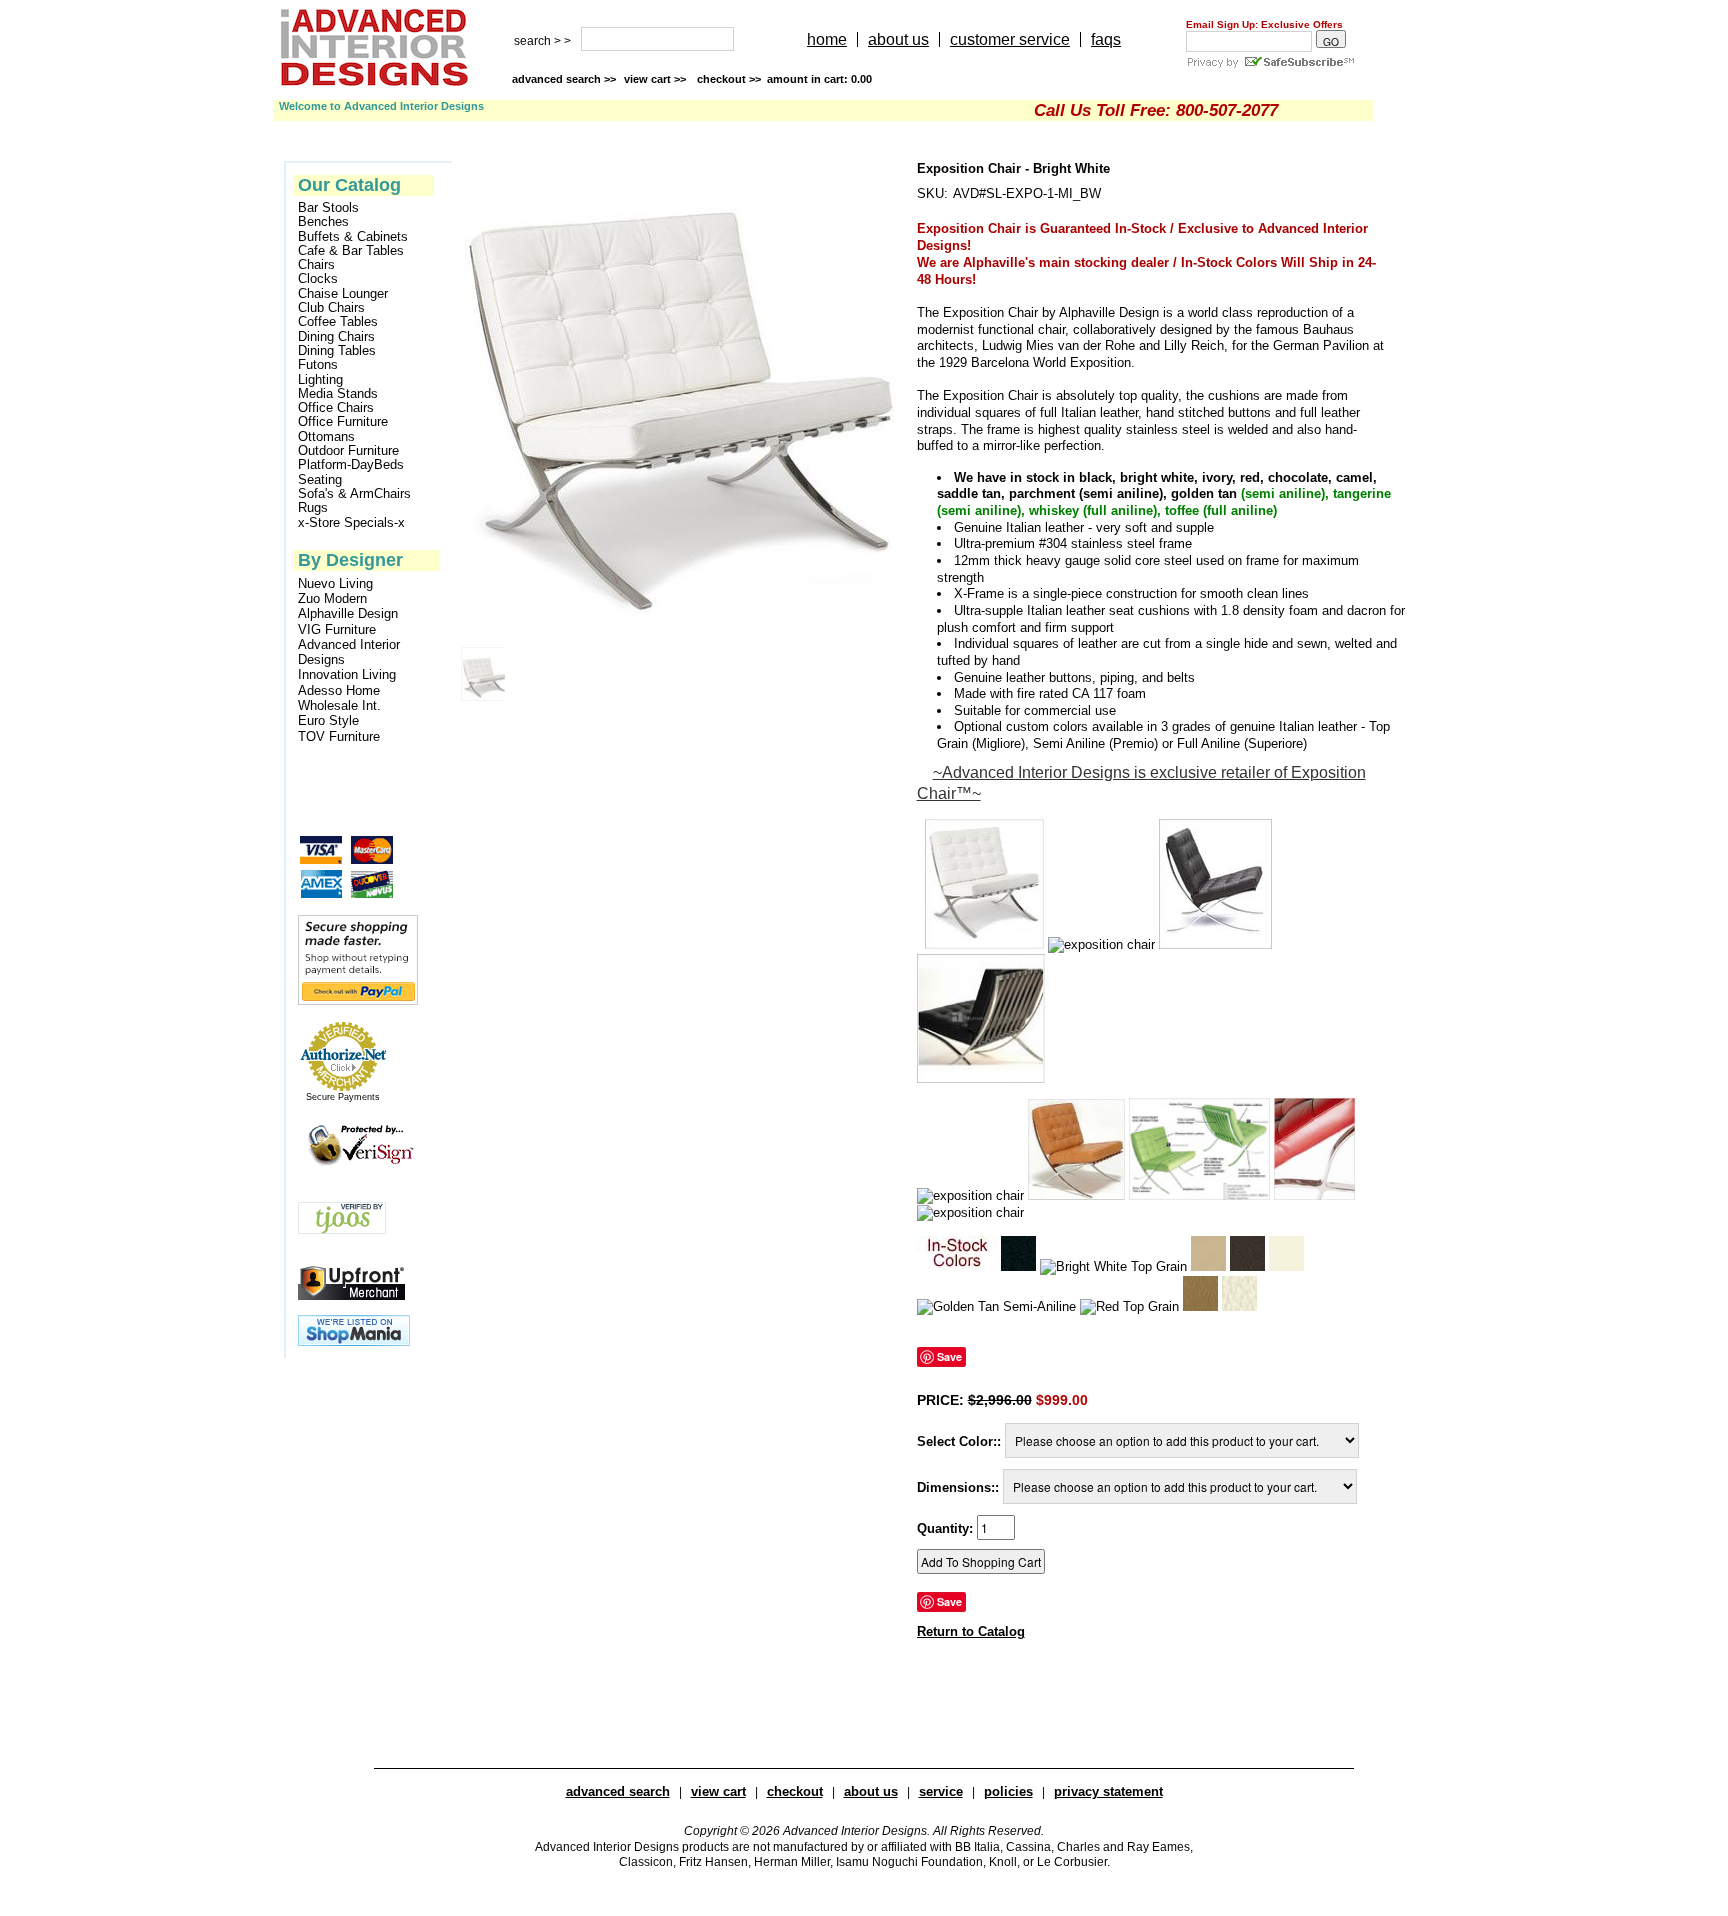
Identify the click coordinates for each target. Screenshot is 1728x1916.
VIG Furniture (337, 629)
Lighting (320, 380)
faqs (1106, 39)
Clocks (318, 279)
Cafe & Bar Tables (351, 251)
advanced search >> (564, 79)
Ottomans (326, 437)
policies (1008, 1791)
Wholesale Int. (339, 705)
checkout (795, 1791)
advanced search (618, 1791)
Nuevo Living (335, 583)
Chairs (316, 265)
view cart (656, 79)
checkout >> (784, 79)
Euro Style (328, 720)
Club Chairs (331, 308)
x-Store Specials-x (351, 523)
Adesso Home (339, 690)
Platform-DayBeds (351, 465)
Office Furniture (343, 422)
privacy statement (1108, 1791)
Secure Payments (343, 1097)
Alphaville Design (348, 613)
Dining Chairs (336, 337)
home (827, 39)
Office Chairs (336, 408)
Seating (320, 480)
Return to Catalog (971, 1631)
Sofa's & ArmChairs (354, 494)
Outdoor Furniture (348, 451)
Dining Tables (337, 351)
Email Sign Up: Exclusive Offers (1264, 24)
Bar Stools (328, 208)
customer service (1010, 39)
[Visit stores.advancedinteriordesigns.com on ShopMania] (354, 1341)
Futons (318, 365)
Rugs (313, 508)
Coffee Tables (338, 322)
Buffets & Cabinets (353, 237)
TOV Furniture (339, 736)
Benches (323, 222)
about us (898, 39)
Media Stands (338, 394)
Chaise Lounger (343, 294)
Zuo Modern (332, 598)
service (941, 1791)
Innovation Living (347, 674)
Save (949, 1356)
